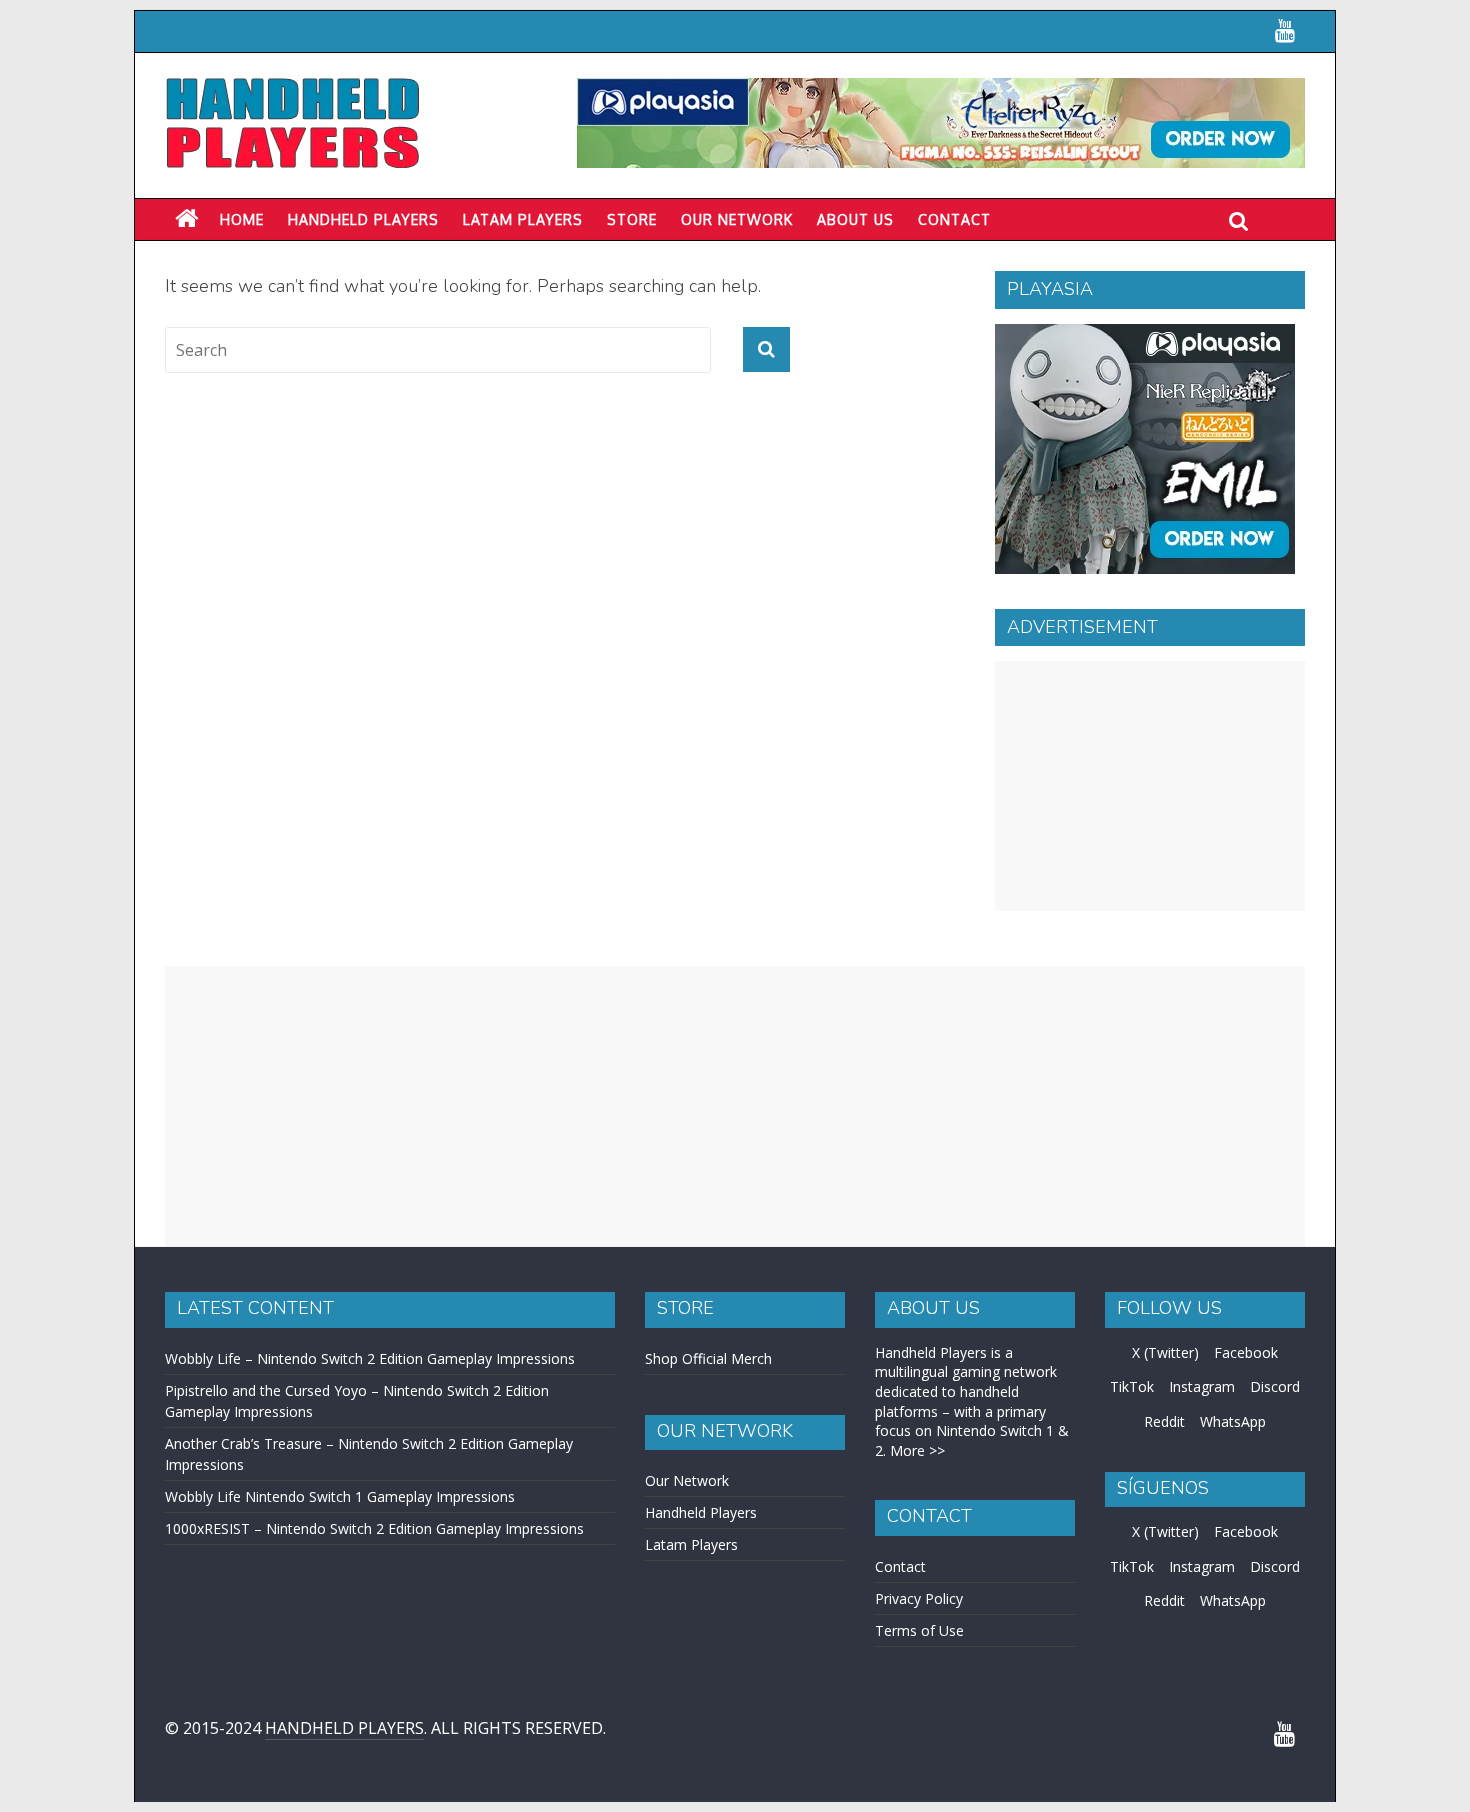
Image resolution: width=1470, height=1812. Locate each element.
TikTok (1132, 1386)
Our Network (737, 219)
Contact (954, 219)
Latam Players (691, 1544)
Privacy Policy (919, 1598)
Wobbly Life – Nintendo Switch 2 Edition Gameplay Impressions (370, 1358)
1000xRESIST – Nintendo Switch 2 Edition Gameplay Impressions (374, 1528)
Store (632, 219)
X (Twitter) (1165, 1352)
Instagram (1202, 1386)
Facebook (1246, 1352)
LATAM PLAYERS (523, 219)
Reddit (1164, 1421)
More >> (917, 1450)
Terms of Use (919, 1630)
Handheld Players (363, 219)
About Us (855, 219)
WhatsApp (1233, 1421)
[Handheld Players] (186, 219)
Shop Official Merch (708, 1358)
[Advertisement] (1150, 786)
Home (242, 219)
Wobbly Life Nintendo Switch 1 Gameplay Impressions (340, 1496)
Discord (1275, 1386)
